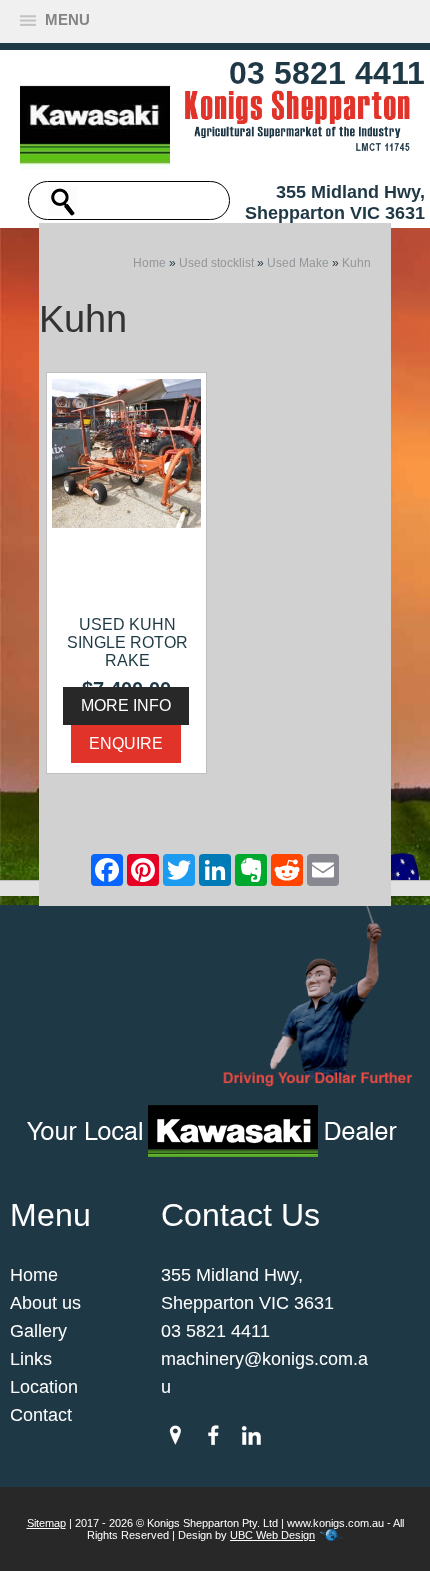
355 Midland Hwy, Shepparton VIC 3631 (335, 202)
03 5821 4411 (327, 73)
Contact (41, 1415)
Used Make (298, 263)
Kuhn (356, 263)
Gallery (38, 1331)
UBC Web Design (272, 1535)
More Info (126, 705)
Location (44, 1387)
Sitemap (46, 1523)
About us (45, 1303)
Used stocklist (216, 263)
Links (31, 1359)
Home (149, 263)
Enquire (126, 743)
